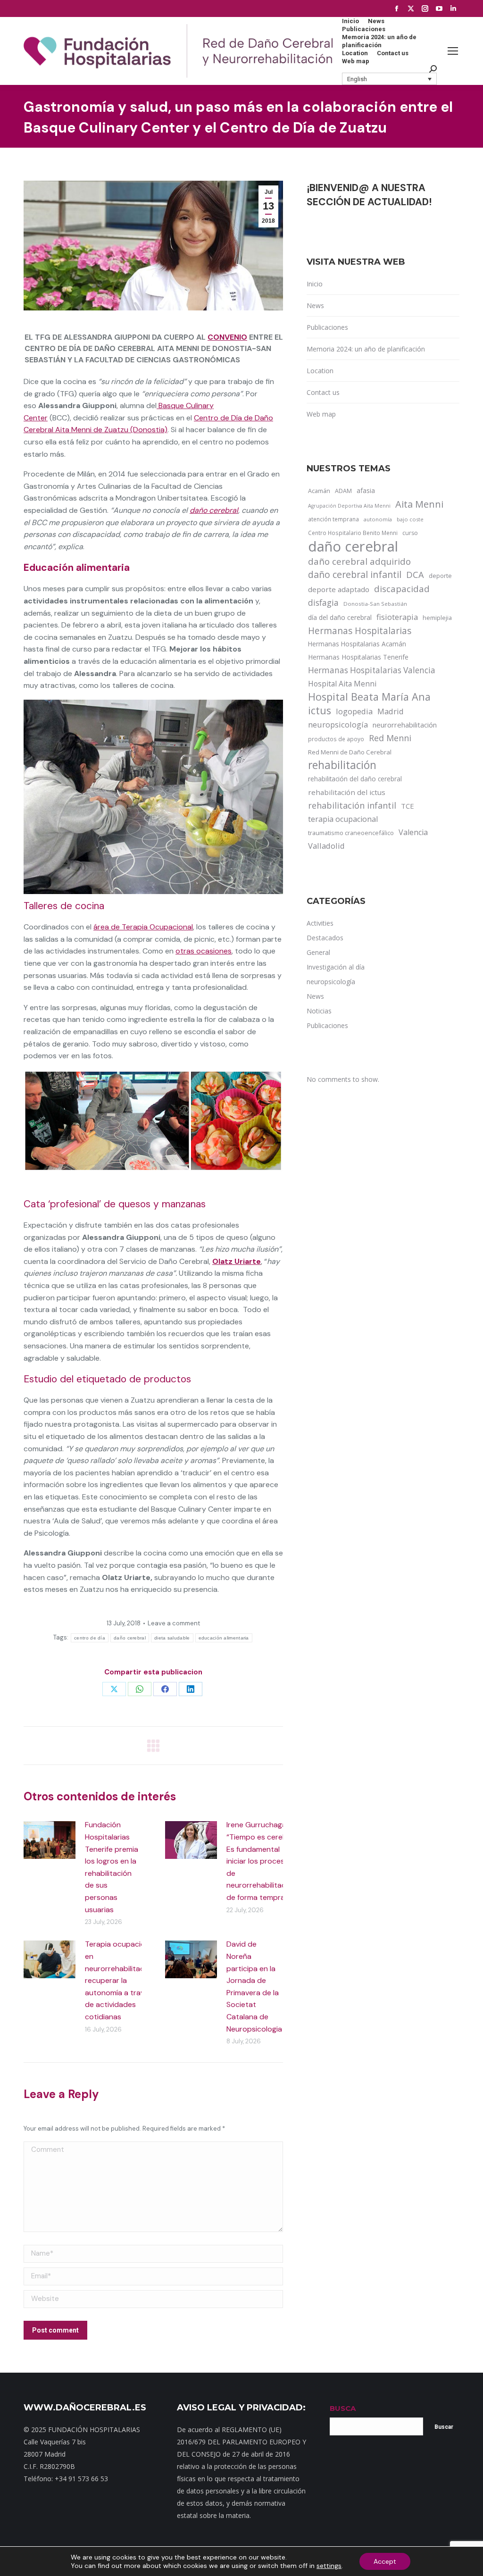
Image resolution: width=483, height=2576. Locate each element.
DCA (415, 574)
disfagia (323, 602)
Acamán (319, 491)
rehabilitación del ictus (347, 792)
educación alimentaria (224, 1638)
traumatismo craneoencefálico (351, 833)
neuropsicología (338, 724)
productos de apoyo (336, 739)
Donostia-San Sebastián (375, 604)
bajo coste (410, 519)
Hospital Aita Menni (342, 684)
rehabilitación (342, 765)
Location (320, 371)
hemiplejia (437, 618)
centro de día (90, 1638)
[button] (390, 79)
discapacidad (402, 589)
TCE (408, 806)
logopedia (354, 711)
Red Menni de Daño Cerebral (350, 752)
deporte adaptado (339, 589)
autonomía (378, 519)
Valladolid (326, 846)
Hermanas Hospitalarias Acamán (357, 644)
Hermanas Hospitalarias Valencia (372, 670)
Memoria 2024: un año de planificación (366, 349)
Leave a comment (174, 1623)
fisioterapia (397, 617)
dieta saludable (172, 1638)
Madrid (391, 711)
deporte (440, 576)
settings (329, 2566)
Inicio (315, 284)
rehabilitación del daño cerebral (355, 779)
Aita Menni (419, 504)
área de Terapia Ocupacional (143, 927)
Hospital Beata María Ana (369, 697)
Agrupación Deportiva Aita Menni (349, 506)
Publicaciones (327, 327)
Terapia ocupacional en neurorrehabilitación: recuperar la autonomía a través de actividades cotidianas (121, 1980)
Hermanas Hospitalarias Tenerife (358, 657)
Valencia (413, 832)
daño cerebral (214, 510)
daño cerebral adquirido (359, 561)
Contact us (323, 392)
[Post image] (50, 1840)
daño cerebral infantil (355, 575)
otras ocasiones (204, 951)
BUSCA (343, 2408)
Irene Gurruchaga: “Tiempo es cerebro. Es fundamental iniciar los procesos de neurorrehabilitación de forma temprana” (261, 1861)
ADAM (343, 491)
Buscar (444, 2427)
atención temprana (333, 519)
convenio (227, 337)
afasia (366, 490)
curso (410, 533)
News (315, 305)
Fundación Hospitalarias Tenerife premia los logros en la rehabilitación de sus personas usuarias (112, 1867)
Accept (385, 2561)
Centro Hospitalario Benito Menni (353, 533)
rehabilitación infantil (352, 805)
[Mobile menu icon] (453, 51)
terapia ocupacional (343, 819)
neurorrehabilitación (405, 725)
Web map (321, 414)
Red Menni (390, 738)
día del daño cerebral (340, 617)
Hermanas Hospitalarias (360, 631)
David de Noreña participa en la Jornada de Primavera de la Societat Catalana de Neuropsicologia (254, 1986)
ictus (320, 711)
